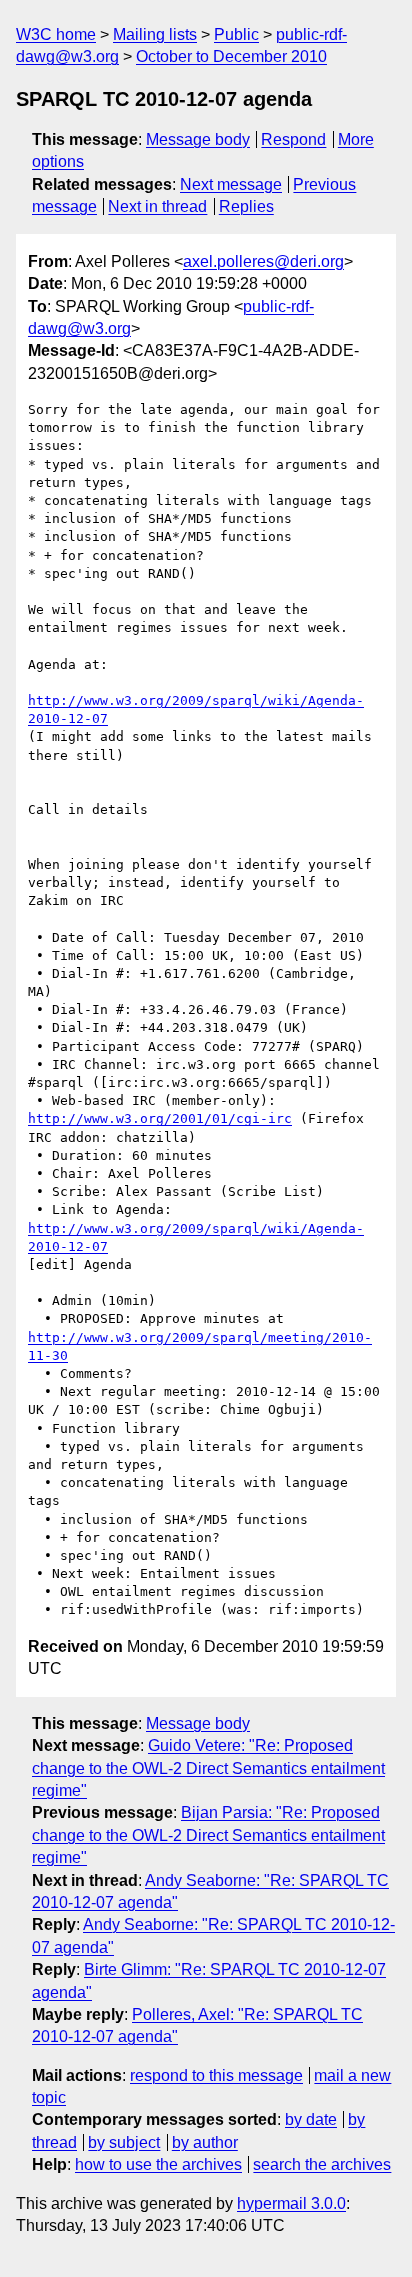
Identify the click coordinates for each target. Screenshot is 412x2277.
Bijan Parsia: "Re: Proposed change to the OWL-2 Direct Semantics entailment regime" (208, 1835)
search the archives (322, 2164)
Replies (246, 206)
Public (236, 34)
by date (311, 2119)
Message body (198, 139)
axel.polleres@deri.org (263, 261)
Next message (231, 184)
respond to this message (216, 2075)
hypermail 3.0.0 (291, 2203)
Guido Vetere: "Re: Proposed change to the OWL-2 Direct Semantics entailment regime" (208, 1768)
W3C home (56, 34)
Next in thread (157, 206)
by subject (124, 2142)
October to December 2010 (231, 56)
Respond (293, 139)
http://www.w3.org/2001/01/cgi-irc (160, 1118)
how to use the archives (158, 2164)
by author (205, 2142)
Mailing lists (155, 34)
